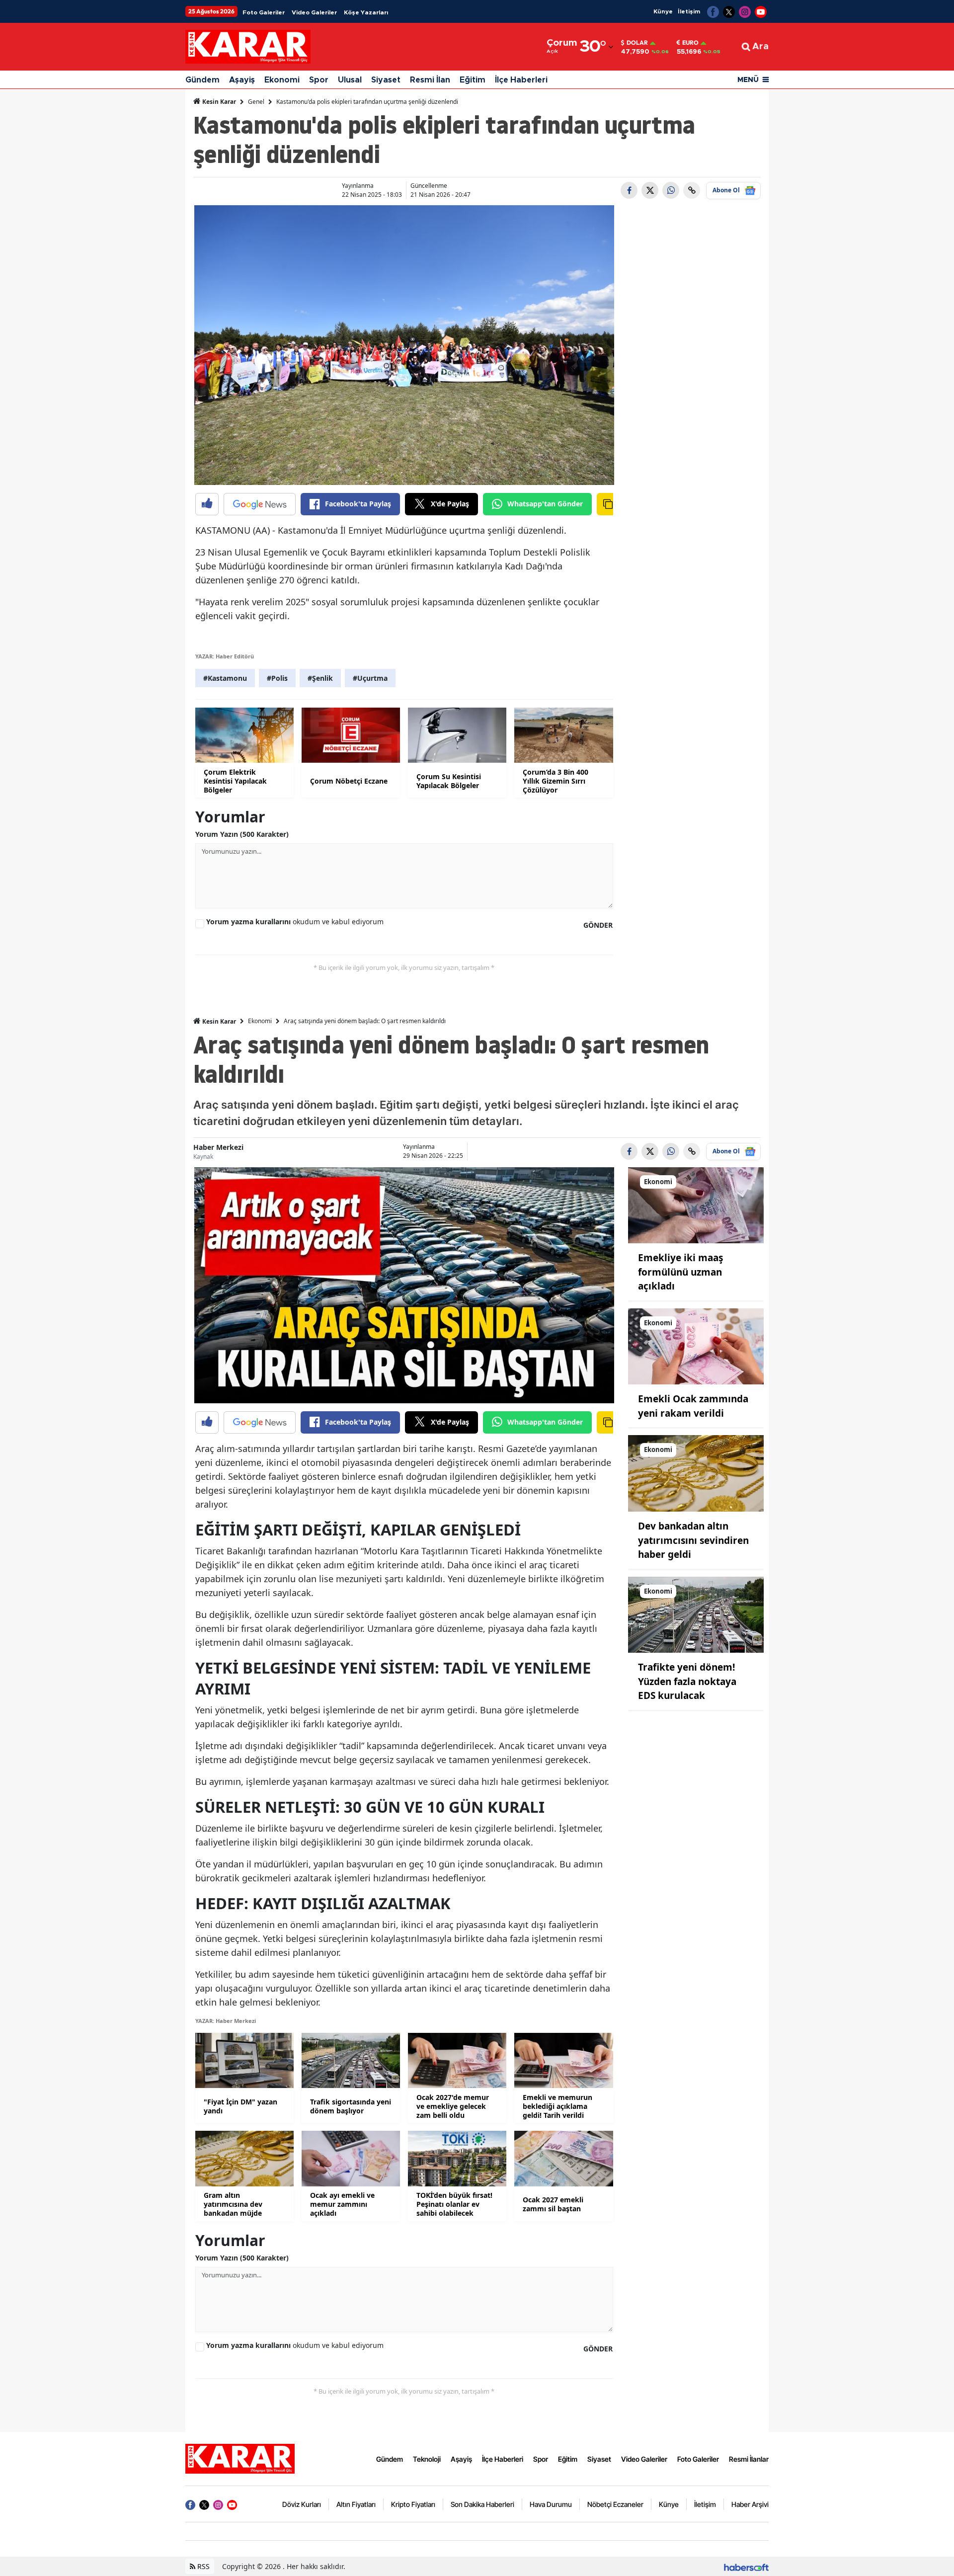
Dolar (637, 43)
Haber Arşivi (750, 2504)
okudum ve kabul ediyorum (295, 922)
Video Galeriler (314, 12)
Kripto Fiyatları (413, 2504)
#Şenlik (320, 678)
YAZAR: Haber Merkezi (226, 2021)
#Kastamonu (225, 678)
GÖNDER (598, 925)
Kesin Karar (218, 102)
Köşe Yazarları (366, 12)
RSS (202, 2566)
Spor (319, 80)
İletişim (689, 11)
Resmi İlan (430, 80)
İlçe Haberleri (521, 80)
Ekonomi (282, 80)
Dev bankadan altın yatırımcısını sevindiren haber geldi (693, 1540)
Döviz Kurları (302, 2504)
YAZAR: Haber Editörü (225, 656)
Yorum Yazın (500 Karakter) (242, 834)
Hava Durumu (551, 2504)
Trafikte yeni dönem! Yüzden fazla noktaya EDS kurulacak (687, 1681)
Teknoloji (427, 2459)
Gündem (202, 80)
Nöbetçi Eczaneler (615, 2504)
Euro (690, 43)
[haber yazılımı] (746, 2566)
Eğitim (473, 80)
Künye (663, 11)
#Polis (277, 678)
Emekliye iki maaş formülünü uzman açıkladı (680, 1272)
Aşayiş (242, 80)
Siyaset (386, 80)
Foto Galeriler (264, 12)
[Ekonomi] (696, 1205)
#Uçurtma (370, 678)
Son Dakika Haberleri (482, 2504)
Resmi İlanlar (749, 2459)
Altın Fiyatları (356, 2504)
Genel (256, 102)
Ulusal (350, 80)
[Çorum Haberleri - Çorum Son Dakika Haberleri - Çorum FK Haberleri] (240, 2458)
